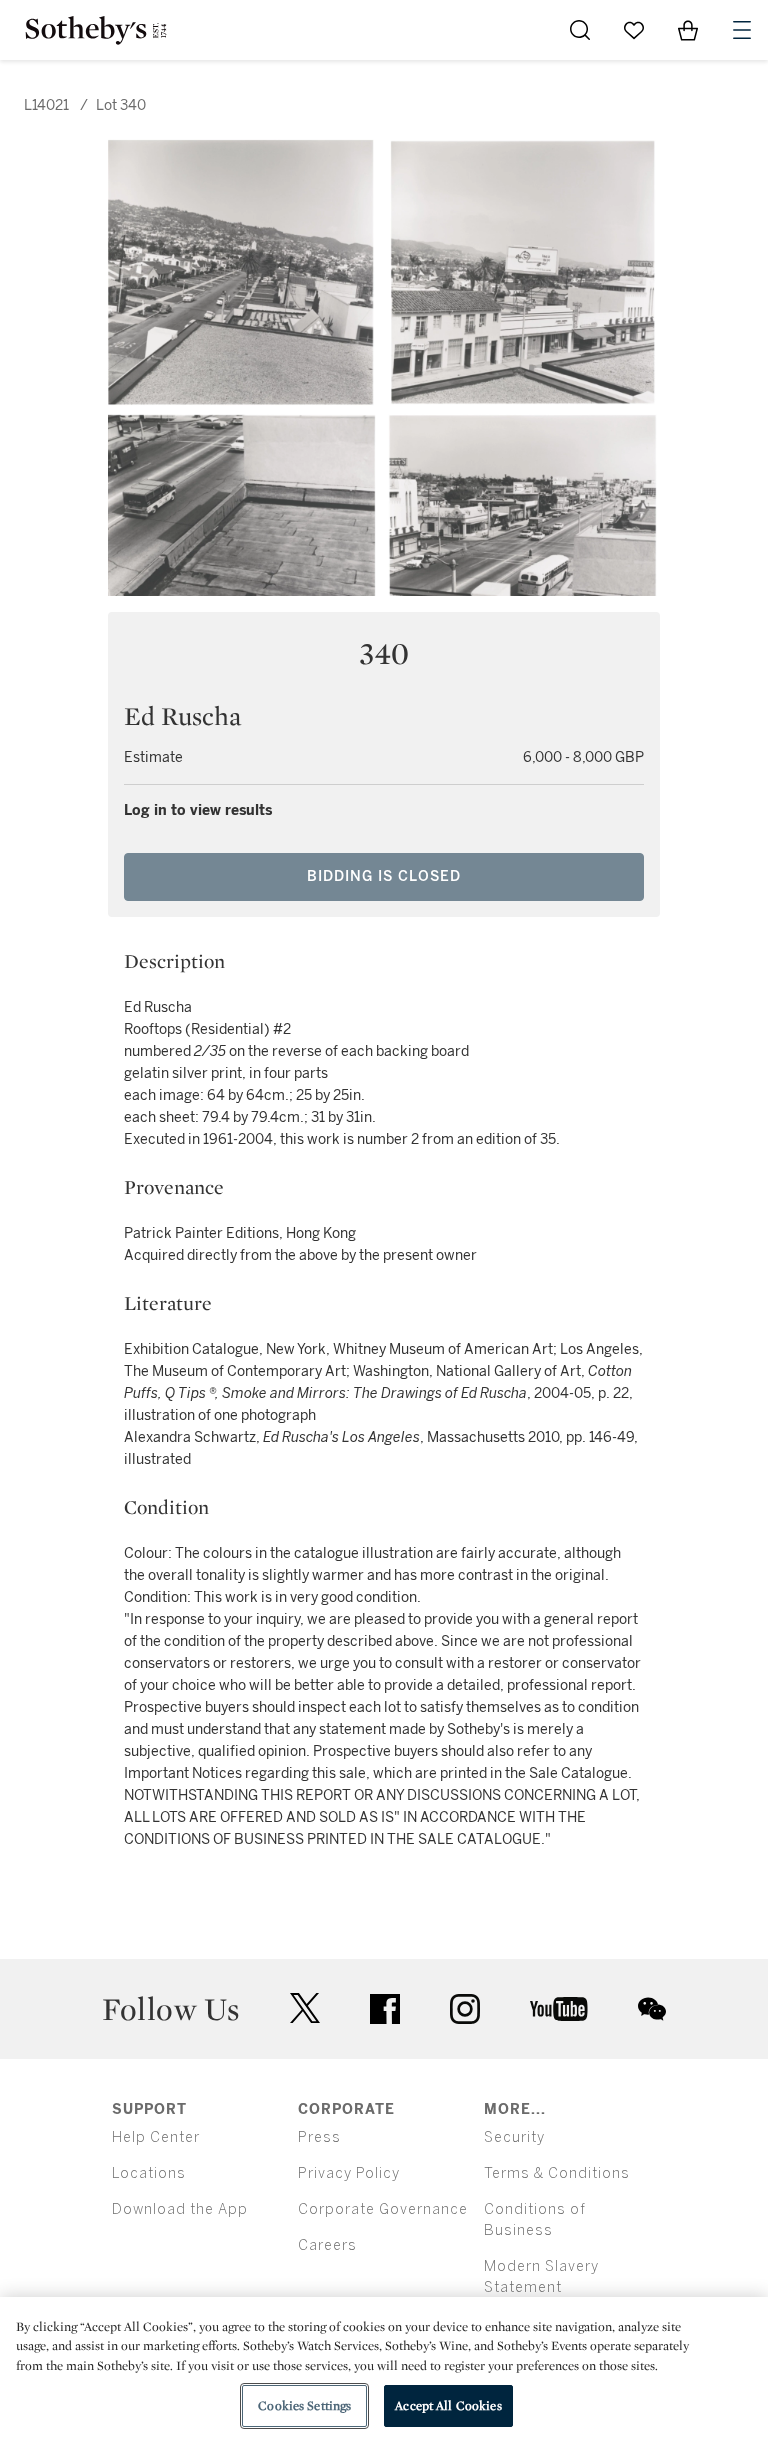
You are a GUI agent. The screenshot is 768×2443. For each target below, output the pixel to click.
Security (514, 2137)
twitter (305, 2008)
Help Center (156, 2137)
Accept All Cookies (448, 2405)
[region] (384, 2370)
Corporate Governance (383, 2209)
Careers (327, 2245)
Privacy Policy (349, 2173)
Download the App (180, 2209)
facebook (385, 2009)
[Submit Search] (580, 30)
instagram (465, 2009)
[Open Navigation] (742, 30)
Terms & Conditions (557, 2173)
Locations (149, 2173)
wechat (652, 2009)
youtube (559, 2009)
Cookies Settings (304, 2405)
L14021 (46, 105)
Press (319, 2137)
